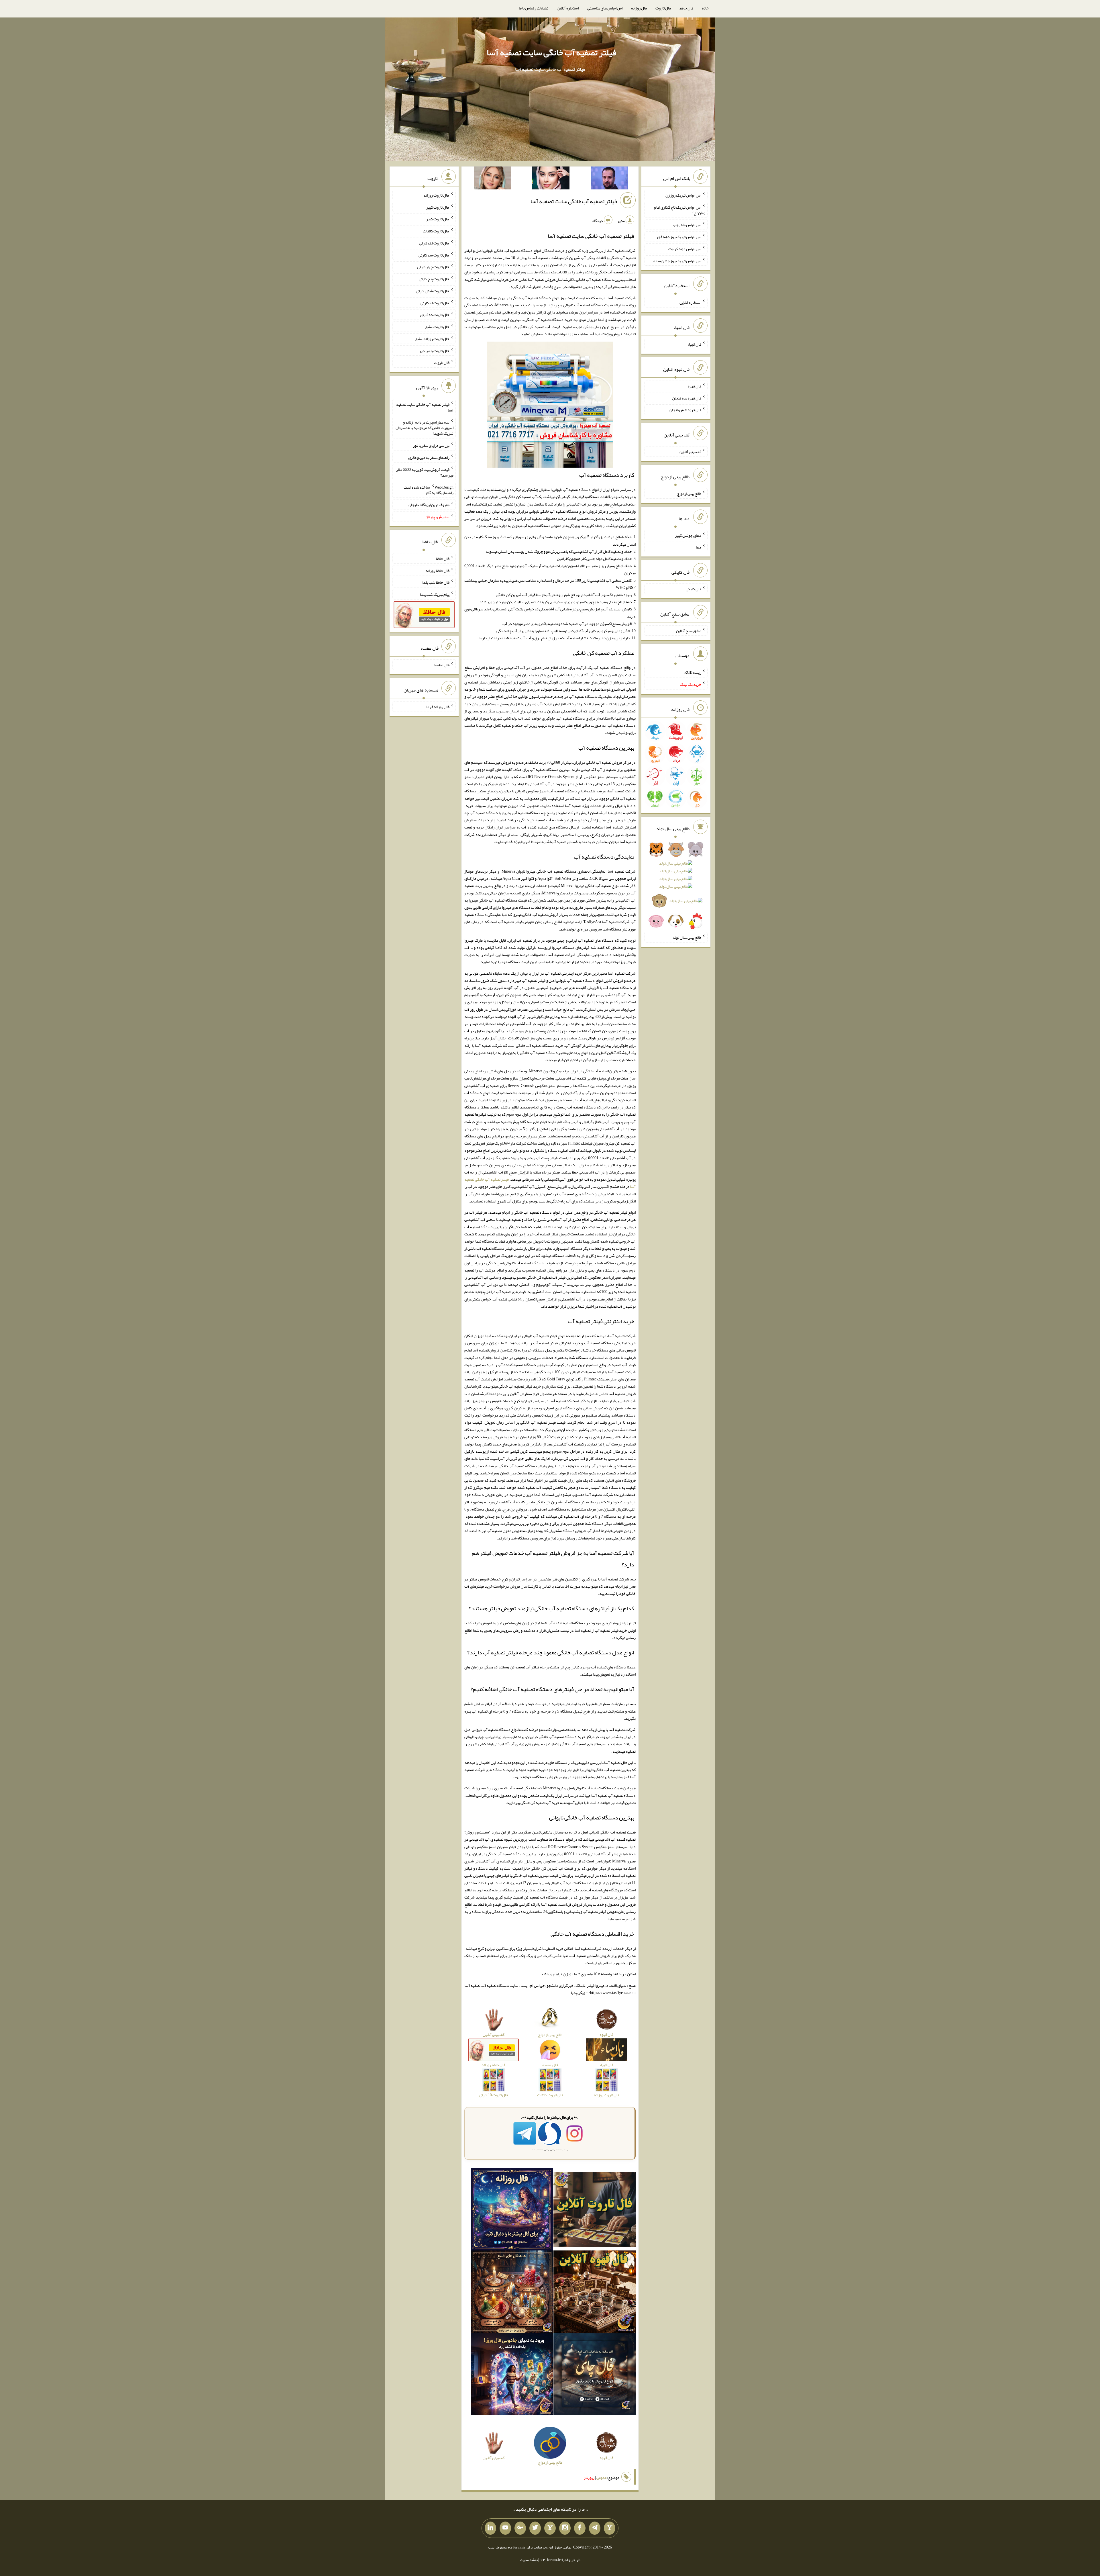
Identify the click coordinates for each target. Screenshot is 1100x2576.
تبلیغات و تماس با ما (534, 8)
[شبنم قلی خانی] (492, 179)
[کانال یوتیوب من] (505, 2528)
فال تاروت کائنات (436, 231)
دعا (699, 547)
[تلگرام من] (595, 2528)
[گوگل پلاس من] (520, 2528)
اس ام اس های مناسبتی (605, 8)
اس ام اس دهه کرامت (685, 249)
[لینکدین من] (490, 2528)
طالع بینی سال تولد (687, 937)
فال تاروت (663, 8)
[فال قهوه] (595, 2293)
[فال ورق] (512, 2375)
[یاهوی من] (610, 2528)
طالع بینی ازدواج (689, 493)
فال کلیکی (694, 589)
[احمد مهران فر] (609, 179)
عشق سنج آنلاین (689, 630)
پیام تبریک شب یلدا (435, 594)
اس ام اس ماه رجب (687, 225)
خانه (705, 8)
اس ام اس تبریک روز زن (683, 195)
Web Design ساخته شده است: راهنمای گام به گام (428, 490)
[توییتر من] (535, 2528)
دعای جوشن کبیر (688, 535)
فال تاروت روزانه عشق (432, 339)
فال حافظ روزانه (438, 570)
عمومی (602, 2477)
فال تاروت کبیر (438, 207)
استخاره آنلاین (568, 8)
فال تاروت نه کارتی (435, 303)
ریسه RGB (693, 672)
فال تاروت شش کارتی (433, 291)
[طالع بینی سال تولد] (676, 887)
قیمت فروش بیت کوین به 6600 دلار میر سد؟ (425, 472)
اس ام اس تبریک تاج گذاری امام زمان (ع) (680, 210)
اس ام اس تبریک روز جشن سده (677, 260)
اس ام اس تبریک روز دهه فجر (679, 237)
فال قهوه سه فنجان (687, 398)
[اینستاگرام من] (565, 2528)
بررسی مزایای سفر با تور (431, 445)
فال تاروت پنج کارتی (434, 279)
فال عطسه (442, 665)
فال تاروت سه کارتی (434, 255)
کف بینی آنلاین (690, 452)
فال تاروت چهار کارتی (433, 267)
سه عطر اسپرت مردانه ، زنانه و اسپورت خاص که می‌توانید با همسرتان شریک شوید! (425, 428)
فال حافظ (686, 8)
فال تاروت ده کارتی (435, 315)
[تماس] (550, 2528)
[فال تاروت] (595, 2211)
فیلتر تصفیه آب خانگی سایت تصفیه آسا (551, 52)
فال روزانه (639, 8)
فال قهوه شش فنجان (685, 410)
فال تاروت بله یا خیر (434, 350)
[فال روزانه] (512, 2211)
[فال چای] (595, 2375)
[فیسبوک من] (580, 2528)
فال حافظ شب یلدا (436, 582)
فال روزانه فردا (438, 707)
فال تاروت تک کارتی (434, 243)
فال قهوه (695, 386)
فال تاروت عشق (437, 327)
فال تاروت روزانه (436, 195)
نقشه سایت (529, 2560)
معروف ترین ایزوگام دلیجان (429, 505)
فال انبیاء (694, 344)
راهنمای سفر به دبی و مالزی (429, 457)
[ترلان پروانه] (551, 179)
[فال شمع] (512, 2293)
